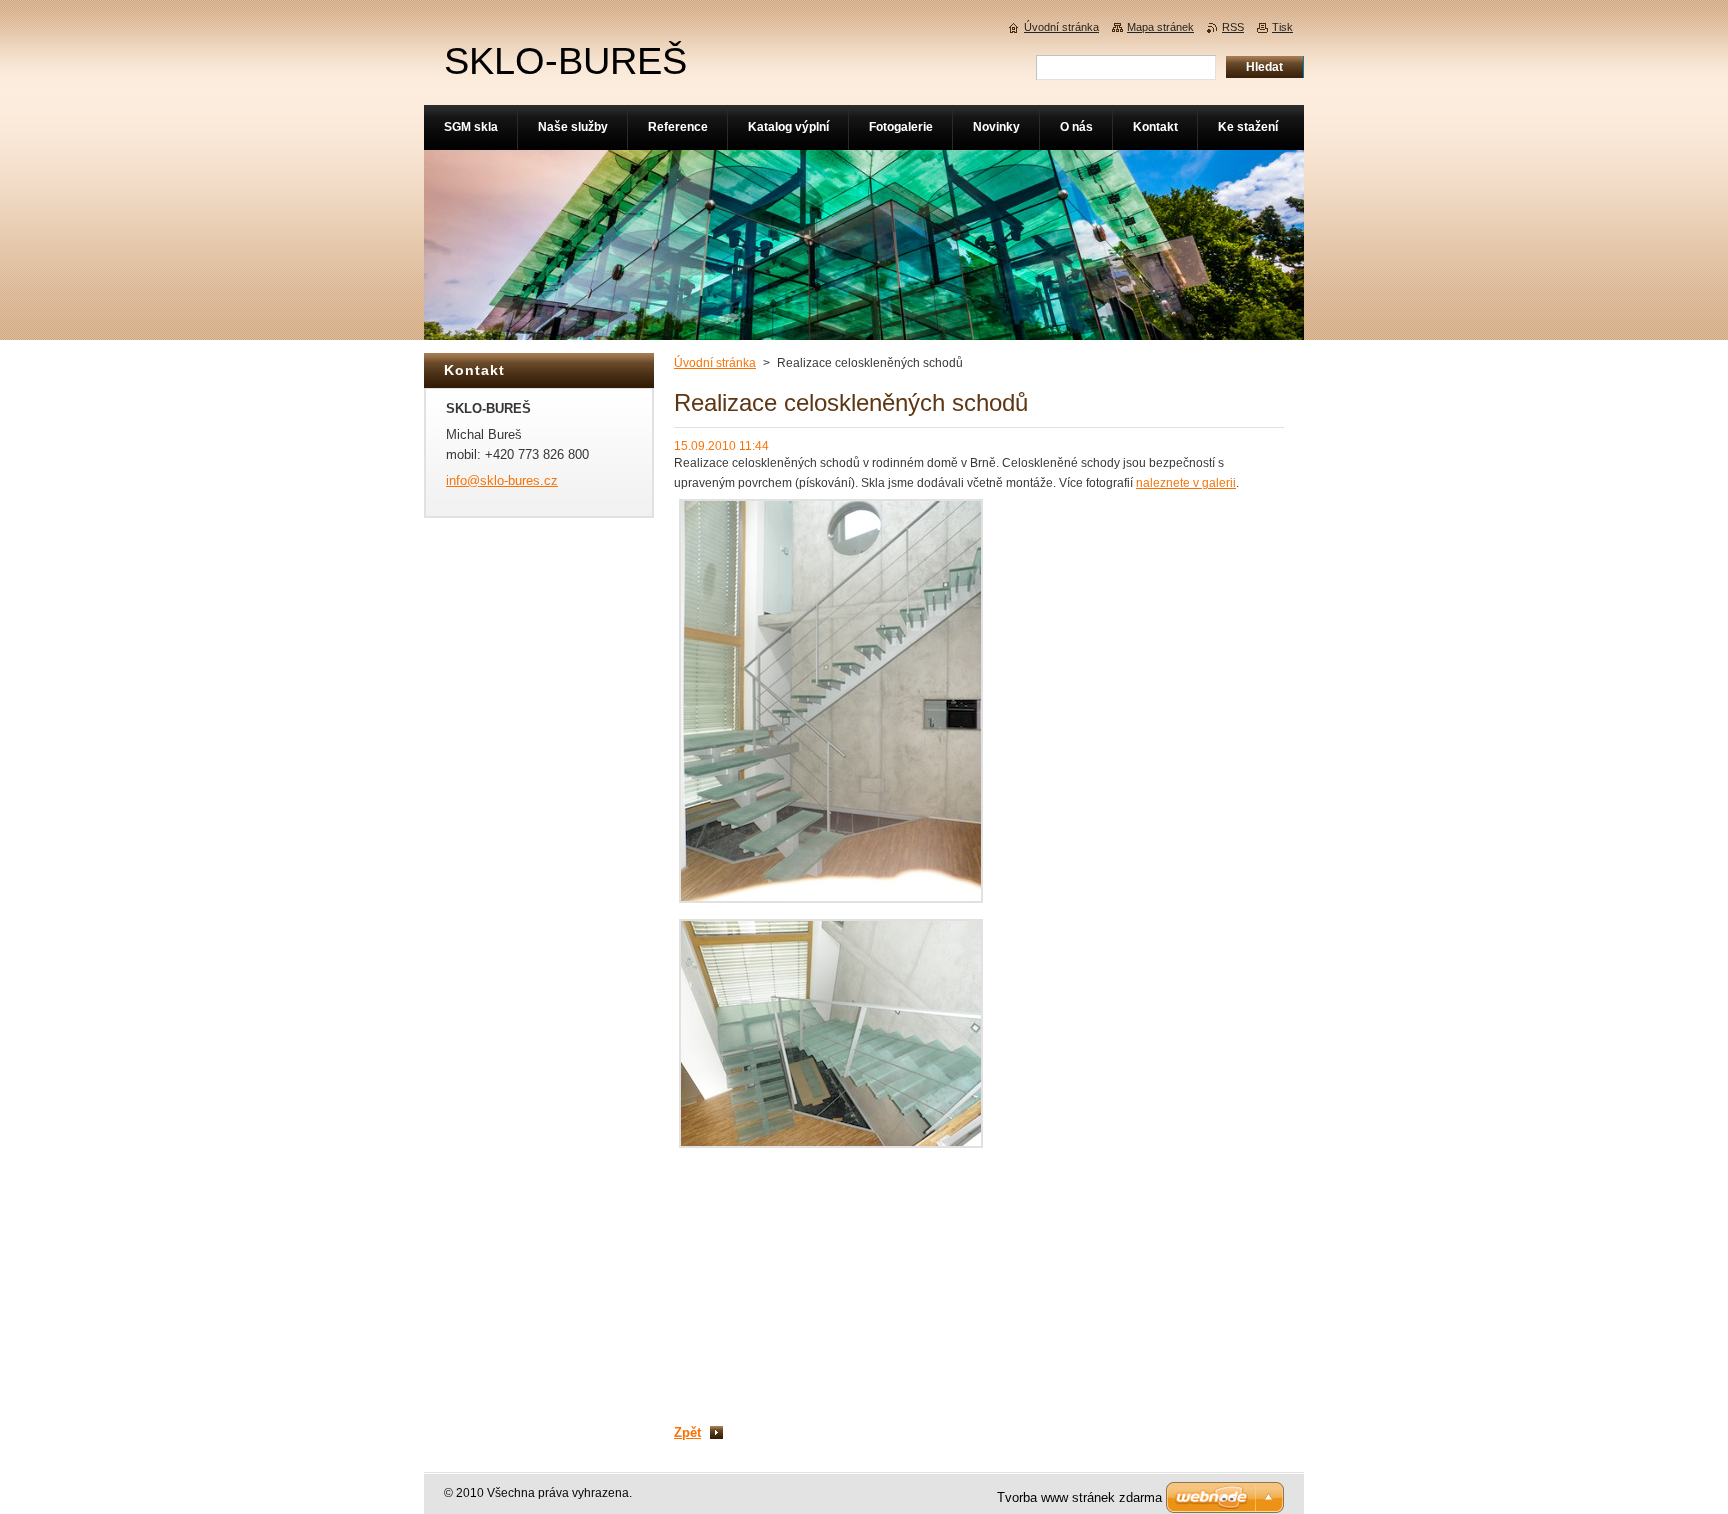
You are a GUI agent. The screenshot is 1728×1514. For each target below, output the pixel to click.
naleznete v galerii (1186, 483)
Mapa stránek (1160, 27)
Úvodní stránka (715, 363)
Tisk (1282, 27)
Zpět (687, 1432)
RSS (1233, 27)
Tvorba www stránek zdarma (1079, 1497)
